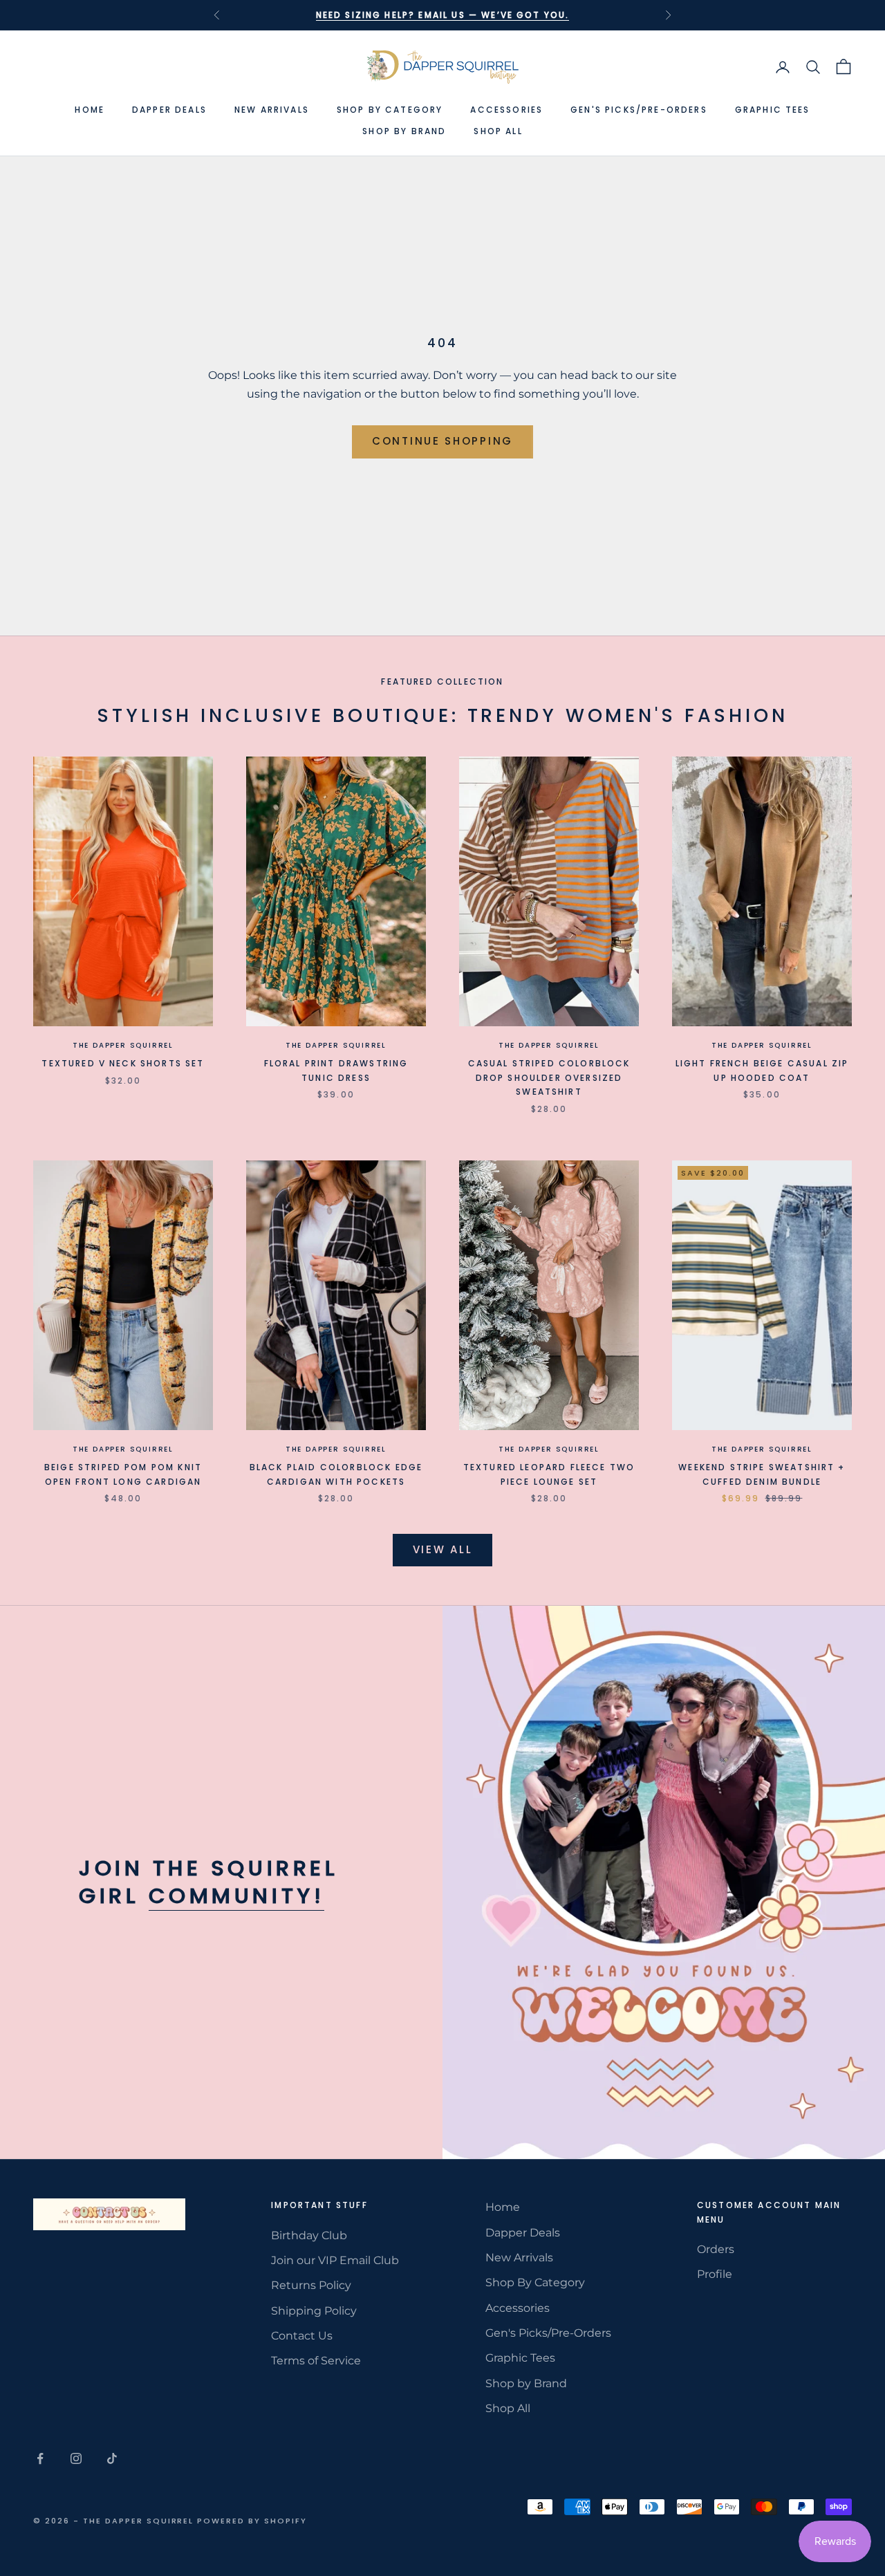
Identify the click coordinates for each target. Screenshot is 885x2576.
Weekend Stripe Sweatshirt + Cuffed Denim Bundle (762, 1474)
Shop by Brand (404, 131)
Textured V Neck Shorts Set (123, 1063)
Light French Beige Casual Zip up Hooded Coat (762, 1070)
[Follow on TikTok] (112, 2458)
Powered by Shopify (252, 2521)
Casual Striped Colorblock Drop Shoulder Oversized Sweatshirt (549, 1077)
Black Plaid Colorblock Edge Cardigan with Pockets (336, 1474)
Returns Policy (311, 2285)
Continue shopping (442, 441)
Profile (715, 2274)
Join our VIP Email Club (335, 2260)
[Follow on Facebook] (40, 2458)
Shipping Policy (314, 2311)
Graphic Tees (773, 110)
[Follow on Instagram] (76, 2458)
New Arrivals (272, 110)
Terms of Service (316, 2361)
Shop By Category (390, 110)
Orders (716, 2249)
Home (90, 110)
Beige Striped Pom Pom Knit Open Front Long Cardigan (123, 1474)
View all (443, 1549)
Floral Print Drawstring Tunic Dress (336, 1070)
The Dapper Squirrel (123, 1045)
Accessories (506, 110)
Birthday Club (309, 2235)
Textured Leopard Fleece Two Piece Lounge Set (549, 1474)
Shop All (498, 131)
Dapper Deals (169, 110)
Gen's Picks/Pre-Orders (639, 110)
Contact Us (302, 2336)
